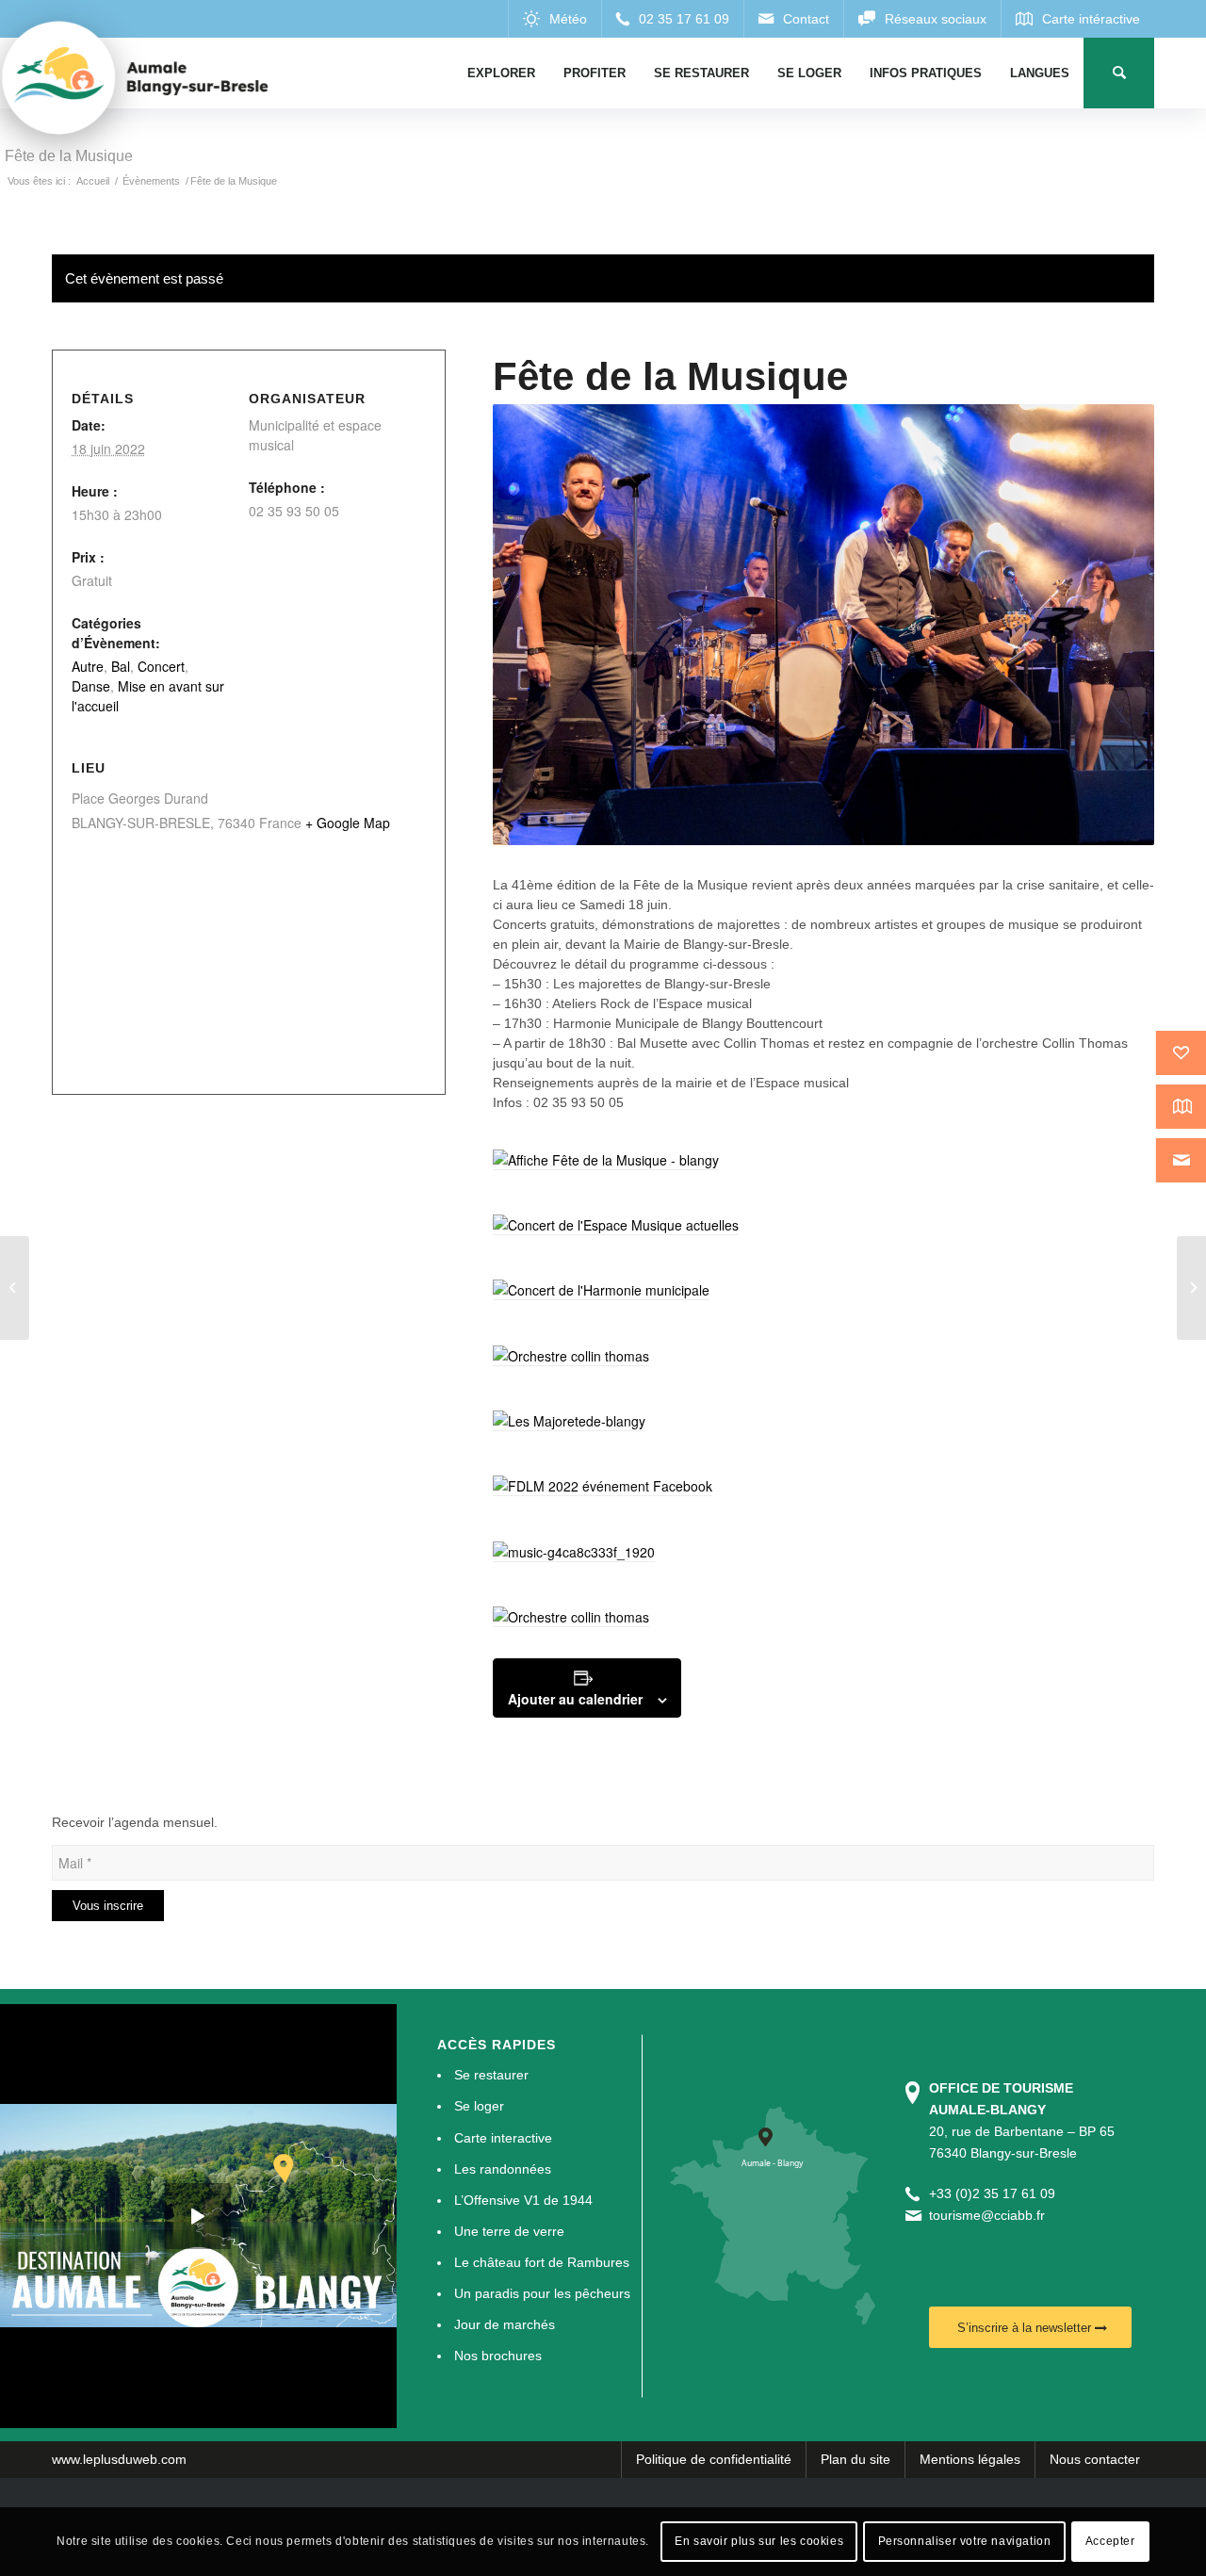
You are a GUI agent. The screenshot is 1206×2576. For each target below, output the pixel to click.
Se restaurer (491, 2075)
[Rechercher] (1119, 73)
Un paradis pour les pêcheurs (542, 2293)
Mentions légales (970, 2459)
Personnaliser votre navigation (965, 2541)
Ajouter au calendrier (575, 1699)
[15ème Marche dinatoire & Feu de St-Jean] (1191, 1288)
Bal (121, 666)
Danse (91, 686)
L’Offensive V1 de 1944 (523, 2200)
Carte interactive (503, 2138)
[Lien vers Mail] (793, 19)
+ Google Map (348, 823)
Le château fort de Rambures (542, 2262)
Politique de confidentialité (714, 2459)
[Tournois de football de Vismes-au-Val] (15, 1288)
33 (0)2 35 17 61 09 (996, 2193)
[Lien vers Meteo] (554, 19)
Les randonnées (503, 2169)
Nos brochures (498, 2356)
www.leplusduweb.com (119, 2459)
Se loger (479, 2106)
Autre (88, 666)
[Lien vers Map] (1077, 19)
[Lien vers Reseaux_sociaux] (922, 19)
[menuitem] (501, 73)
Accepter (1110, 2541)
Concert (161, 666)
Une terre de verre (509, 2231)
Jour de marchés (505, 2324)
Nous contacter (1095, 2459)
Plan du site (856, 2459)
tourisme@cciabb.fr (987, 2215)
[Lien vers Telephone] (672, 19)
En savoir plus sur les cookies (759, 2541)
